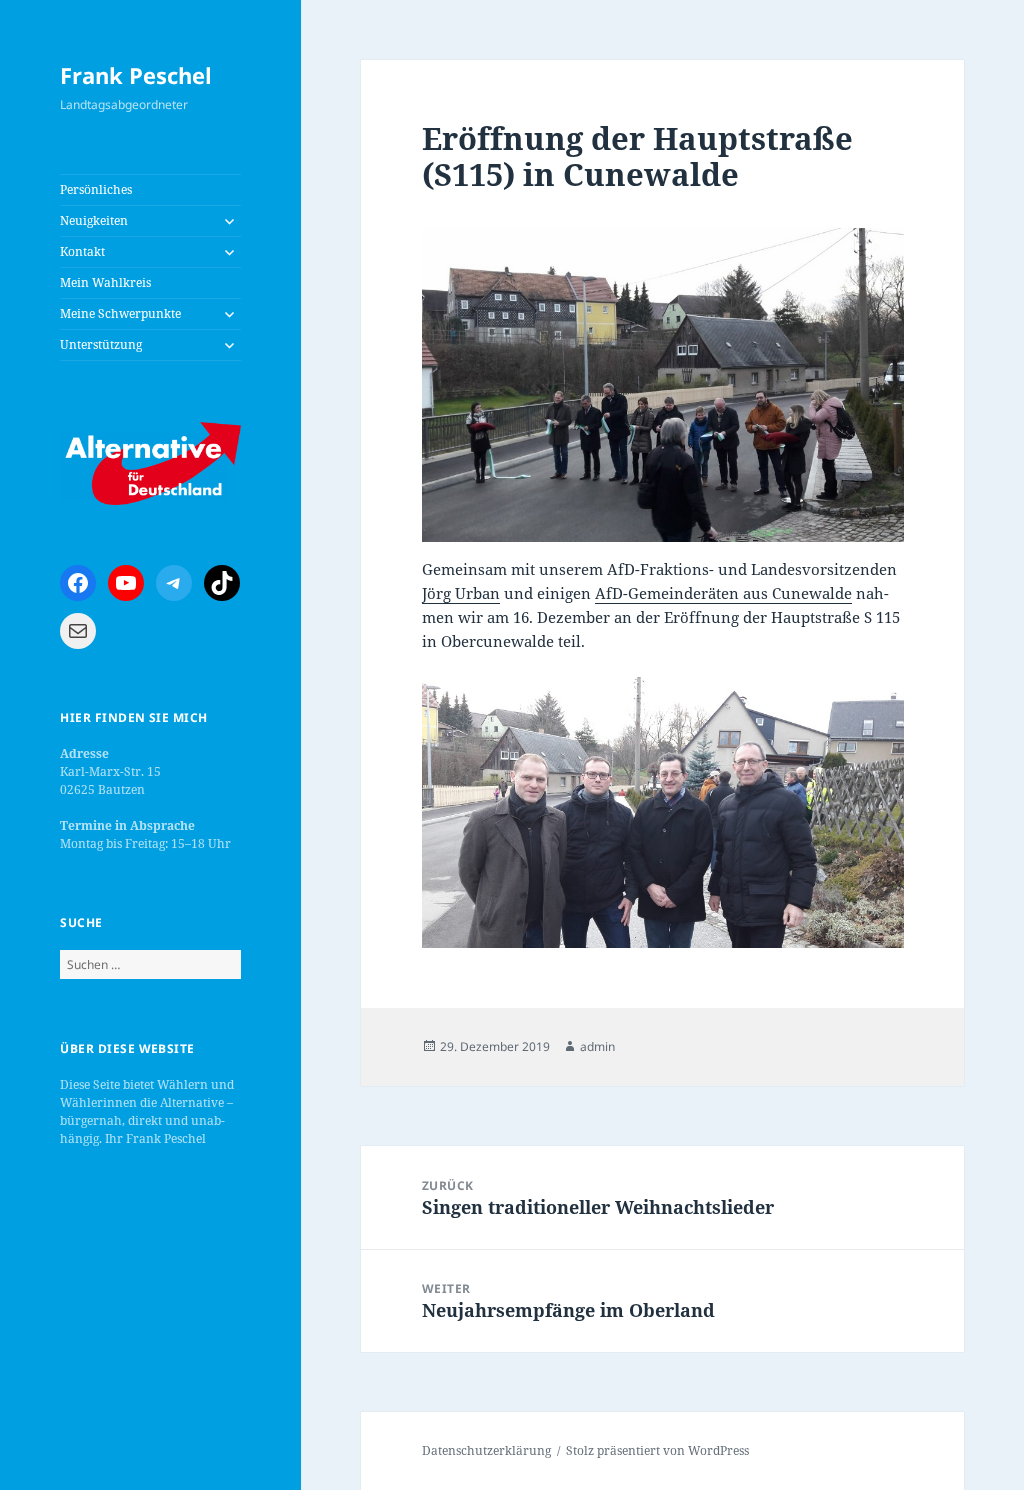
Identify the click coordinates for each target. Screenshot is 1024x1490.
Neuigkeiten (94, 220)
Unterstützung (101, 344)
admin (597, 1046)
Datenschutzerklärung (486, 1450)
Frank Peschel (136, 75)
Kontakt (82, 251)
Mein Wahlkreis (105, 282)
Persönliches (96, 189)
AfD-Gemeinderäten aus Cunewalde (723, 593)
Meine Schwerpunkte (120, 313)
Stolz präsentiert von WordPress (657, 1450)
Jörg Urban (461, 593)
